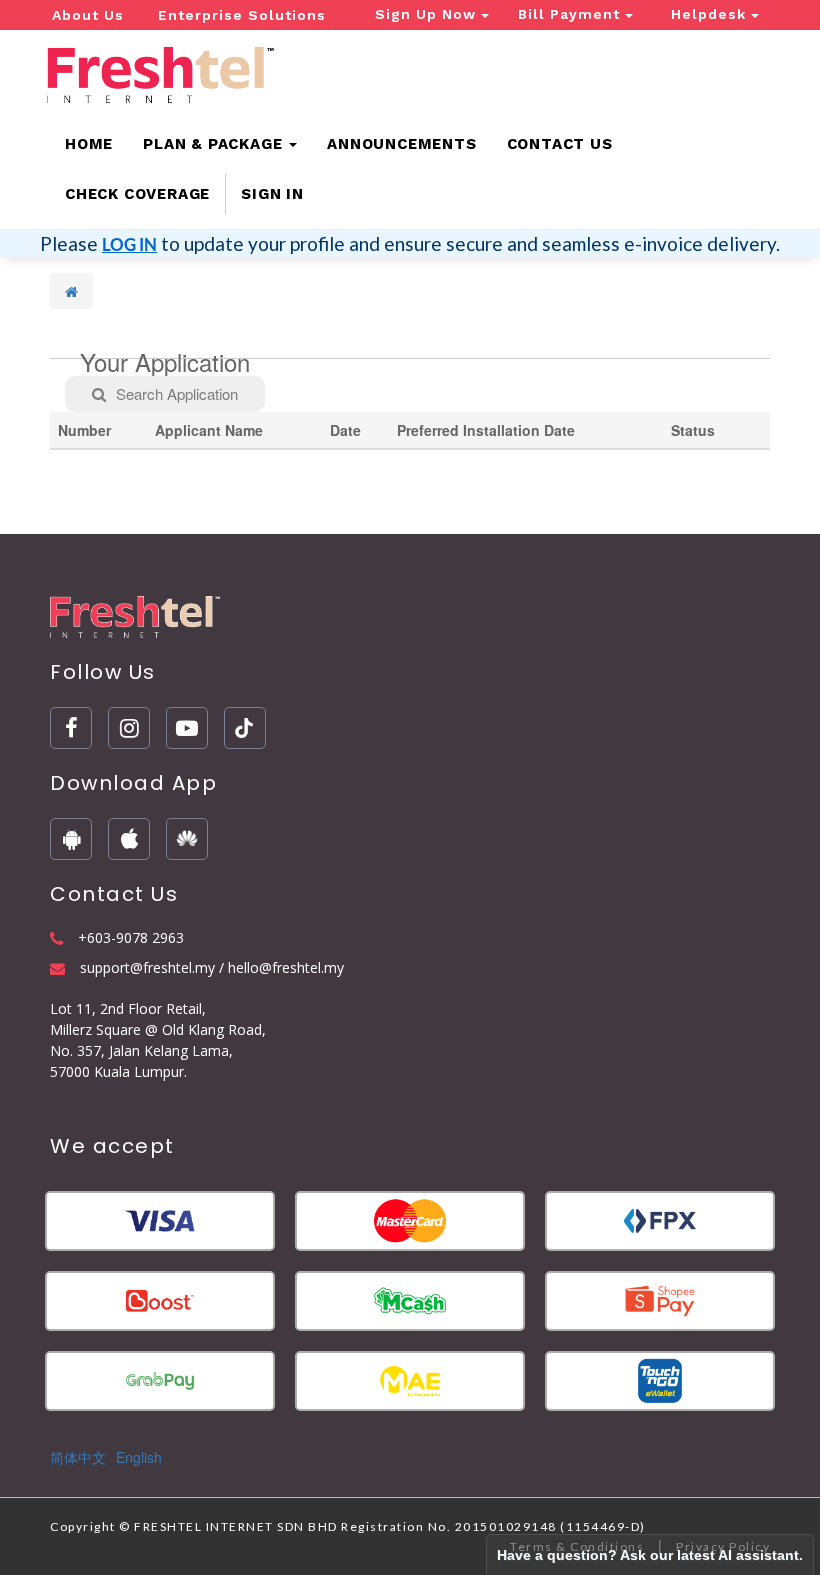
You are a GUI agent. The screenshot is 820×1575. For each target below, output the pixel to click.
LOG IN (129, 244)
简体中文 (78, 1457)
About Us (88, 15)
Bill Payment (571, 14)
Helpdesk (711, 14)
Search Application (177, 393)
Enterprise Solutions (242, 15)
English (139, 1457)
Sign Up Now (428, 14)
